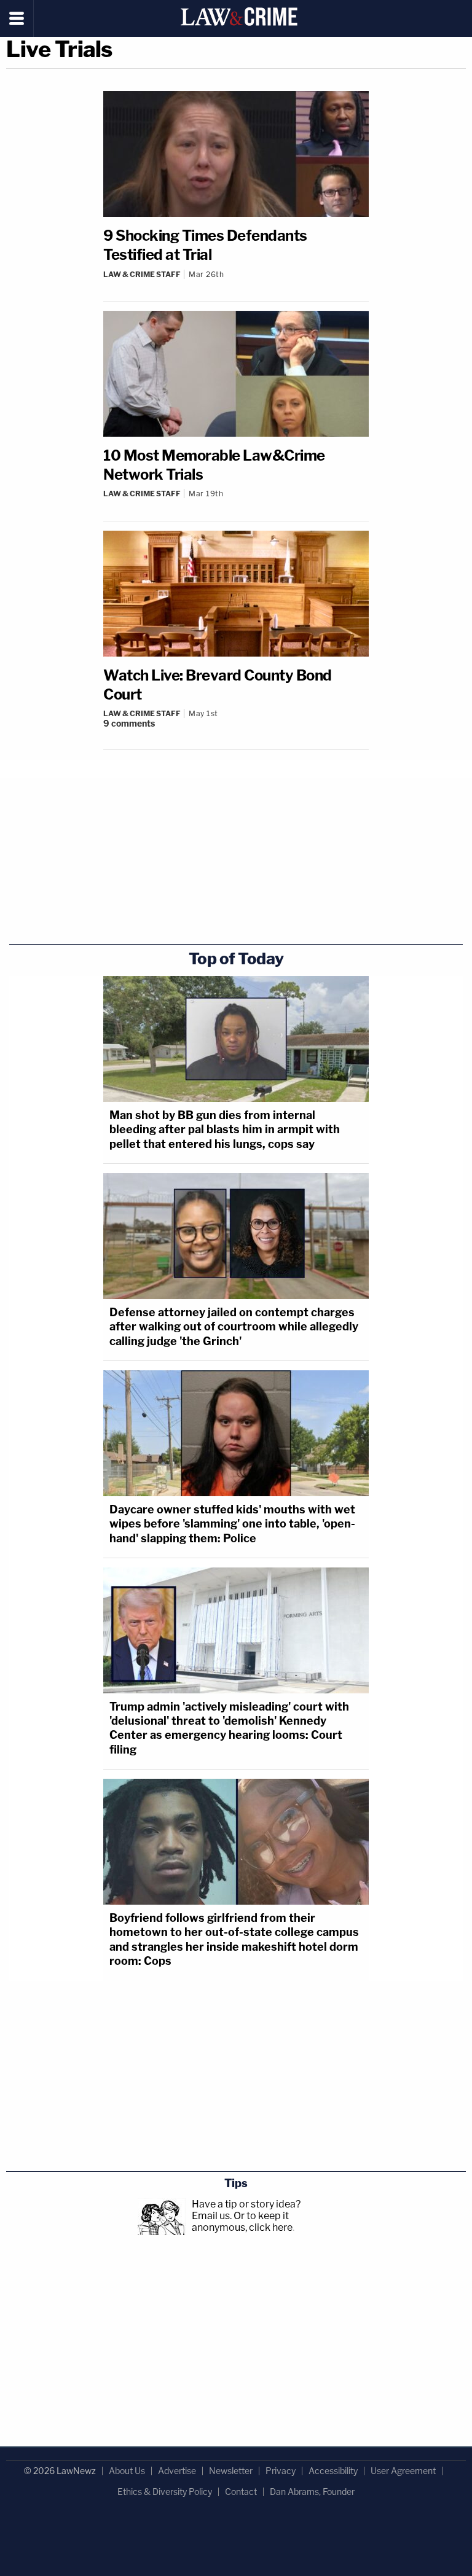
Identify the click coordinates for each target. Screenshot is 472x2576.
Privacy (281, 2471)
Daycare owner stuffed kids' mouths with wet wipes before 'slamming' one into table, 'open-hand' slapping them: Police (232, 1524)
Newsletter (231, 2471)
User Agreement (403, 2471)
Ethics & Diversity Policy (165, 2492)
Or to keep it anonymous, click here (242, 2222)
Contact (241, 2492)
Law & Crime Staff (142, 274)
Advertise (177, 2471)
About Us (127, 2471)
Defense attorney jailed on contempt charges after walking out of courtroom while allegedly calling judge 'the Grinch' (234, 1327)
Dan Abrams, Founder (312, 2492)
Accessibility (333, 2471)
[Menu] (17, 18)
